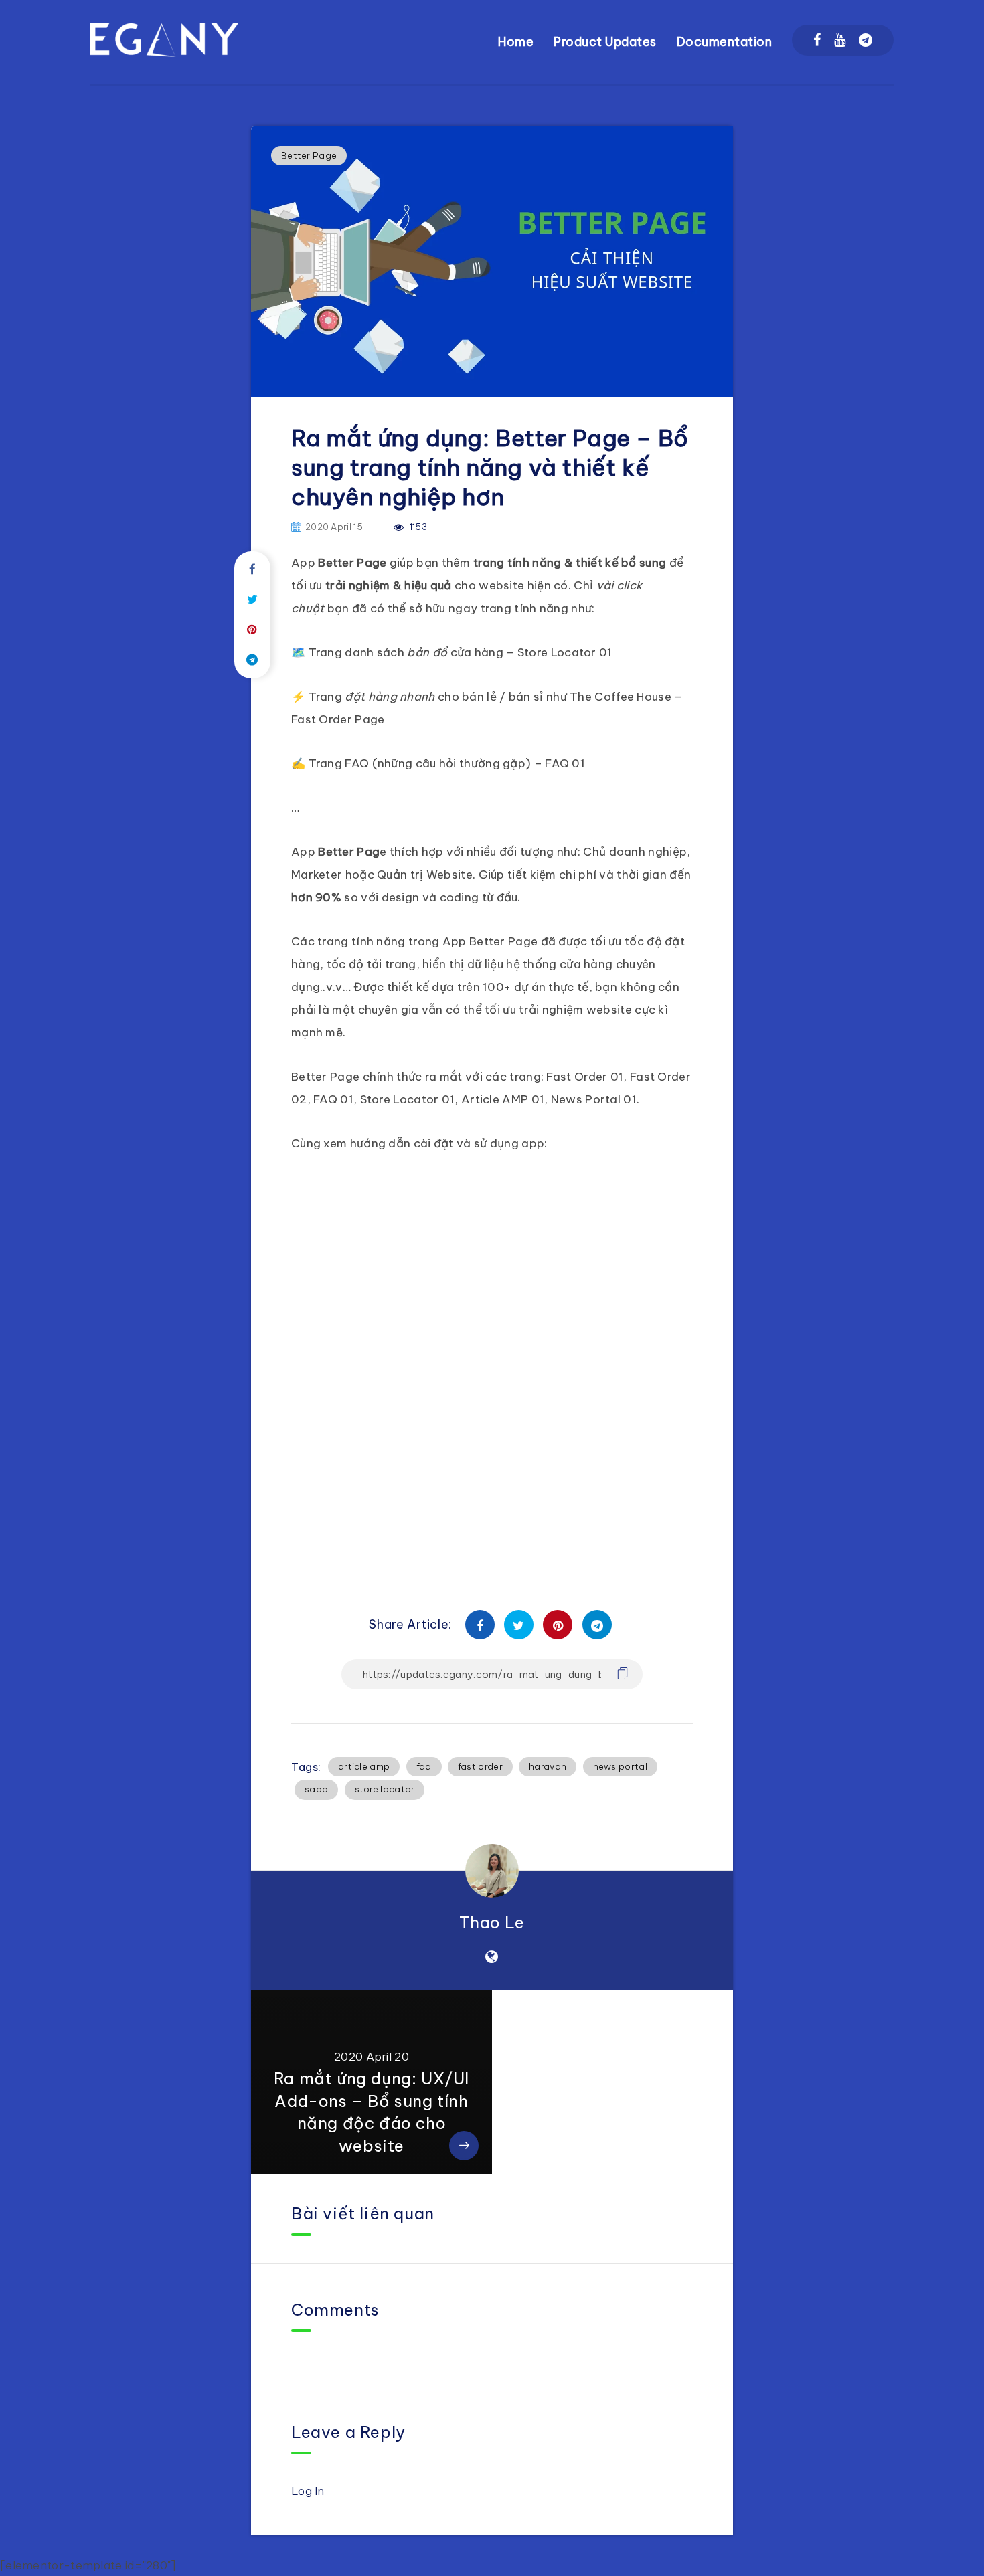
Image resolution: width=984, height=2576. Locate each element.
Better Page (309, 155)
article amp (364, 1766)
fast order (480, 1766)
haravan (548, 1766)
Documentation (725, 42)
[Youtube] (840, 40)
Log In (308, 2491)
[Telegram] (866, 40)
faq (424, 1766)
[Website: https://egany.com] (492, 1957)
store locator (385, 1789)
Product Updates (605, 42)
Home (516, 42)
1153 (417, 527)
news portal (620, 1766)
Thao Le (492, 1922)
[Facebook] (817, 40)
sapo (316, 1789)
